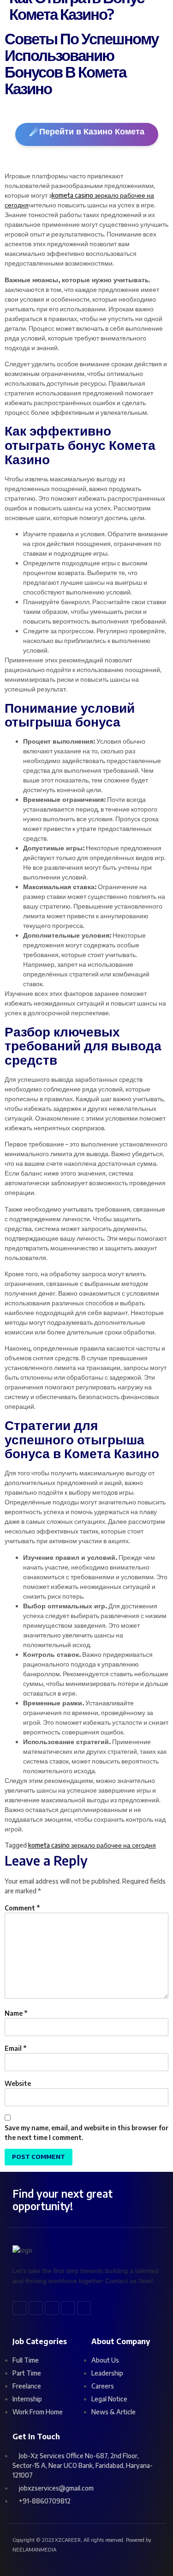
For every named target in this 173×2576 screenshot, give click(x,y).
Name (16, 2013)
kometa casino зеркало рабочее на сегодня (92, 1845)
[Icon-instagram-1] (84, 2308)
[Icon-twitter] (36, 2308)
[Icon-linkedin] (52, 2308)
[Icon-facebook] (19, 2308)
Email (16, 2048)
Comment (22, 1908)
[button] (113, 18)
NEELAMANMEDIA (34, 2549)
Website (18, 2083)
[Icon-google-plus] (68, 2308)
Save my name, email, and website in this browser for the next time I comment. (86, 2133)
